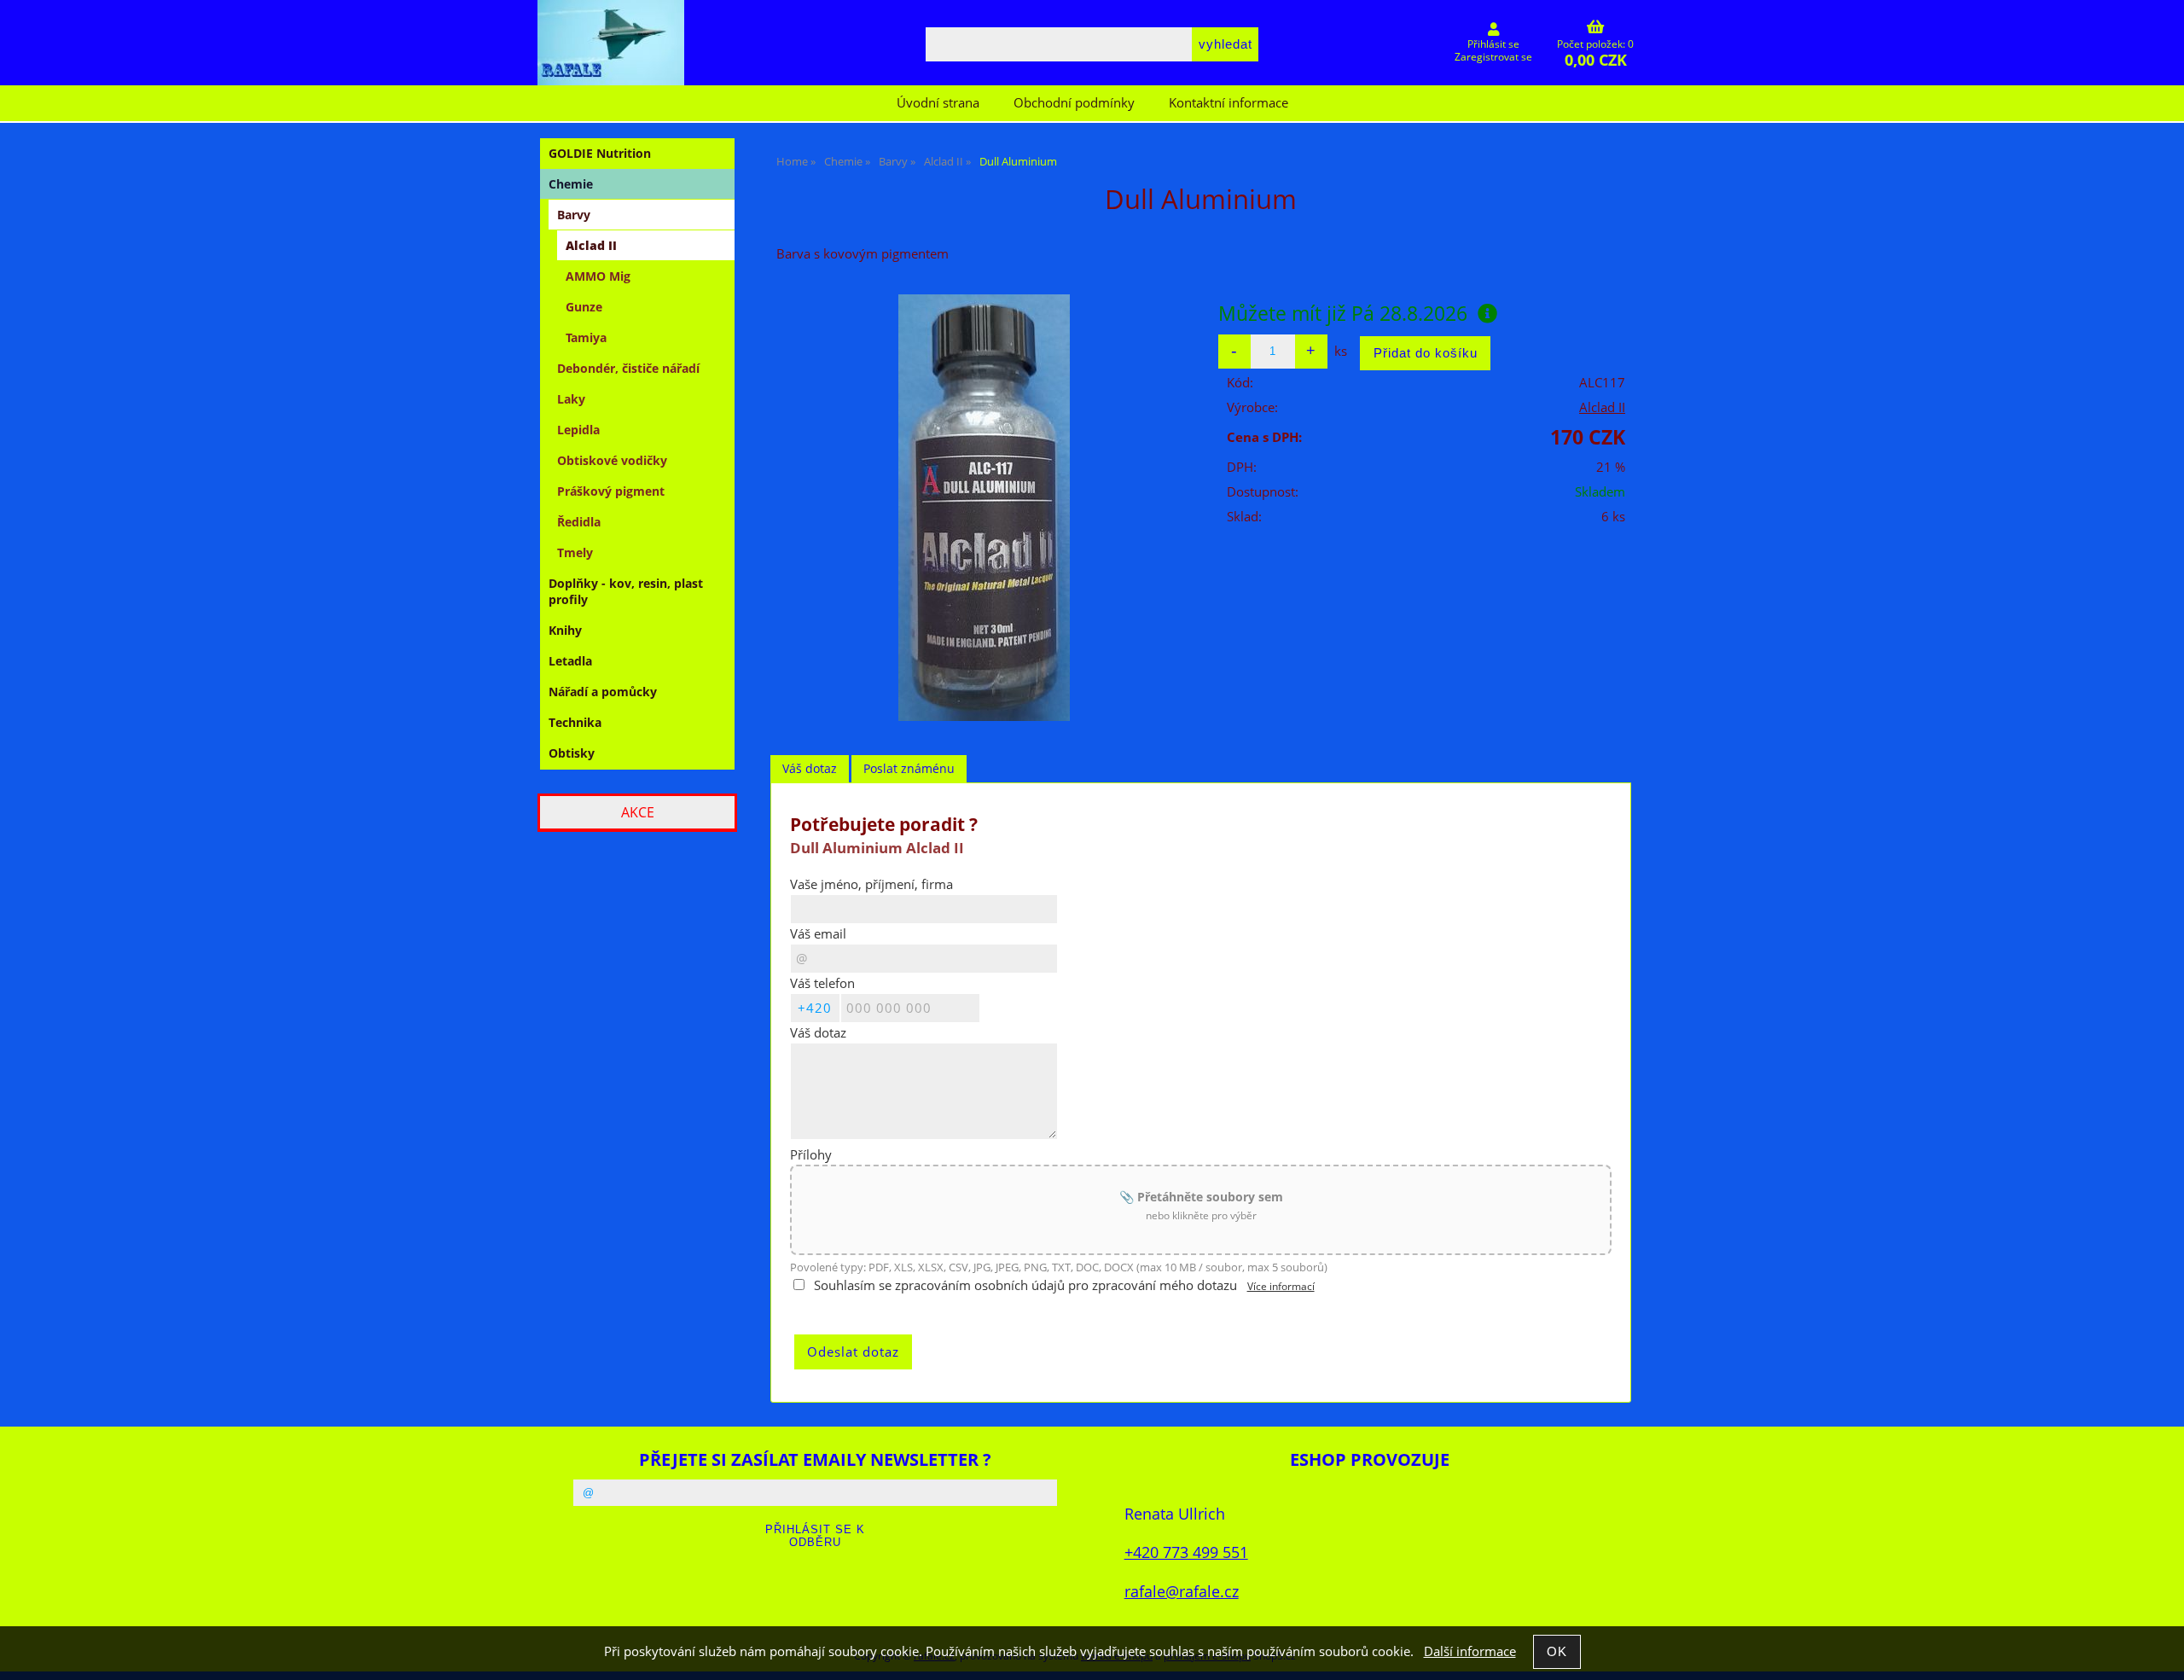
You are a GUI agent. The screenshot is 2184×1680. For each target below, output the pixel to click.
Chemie (571, 184)
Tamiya (586, 337)
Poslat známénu (909, 768)
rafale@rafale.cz (1182, 1591)
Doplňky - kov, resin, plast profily (626, 591)
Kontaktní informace (1228, 103)
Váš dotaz (810, 768)
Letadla (570, 661)
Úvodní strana (938, 103)
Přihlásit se (1493, 44)
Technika (575, 722)
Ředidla (579, 522)
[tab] (810, 769)
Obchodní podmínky (1074, 103)
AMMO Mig (598, 276)
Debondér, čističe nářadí (628, 368)
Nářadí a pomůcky (603, 692)
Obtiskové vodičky (612, 460)
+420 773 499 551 (1186, 1552)
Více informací (1281, 1286)
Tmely (575, 552)
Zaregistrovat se (1493, 57)
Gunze (584, 307)
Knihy (565, 630)
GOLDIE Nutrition (600, 153)
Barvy (574, 215)
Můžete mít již (1343, 313)
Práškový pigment (611, 491)
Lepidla (578, 430)
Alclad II (1602, 407)
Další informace (1470, 1651)
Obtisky (572, 753)
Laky (571, 399)
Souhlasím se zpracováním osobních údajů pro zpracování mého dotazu (1025, 1285)
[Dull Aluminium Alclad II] (984, 508)
